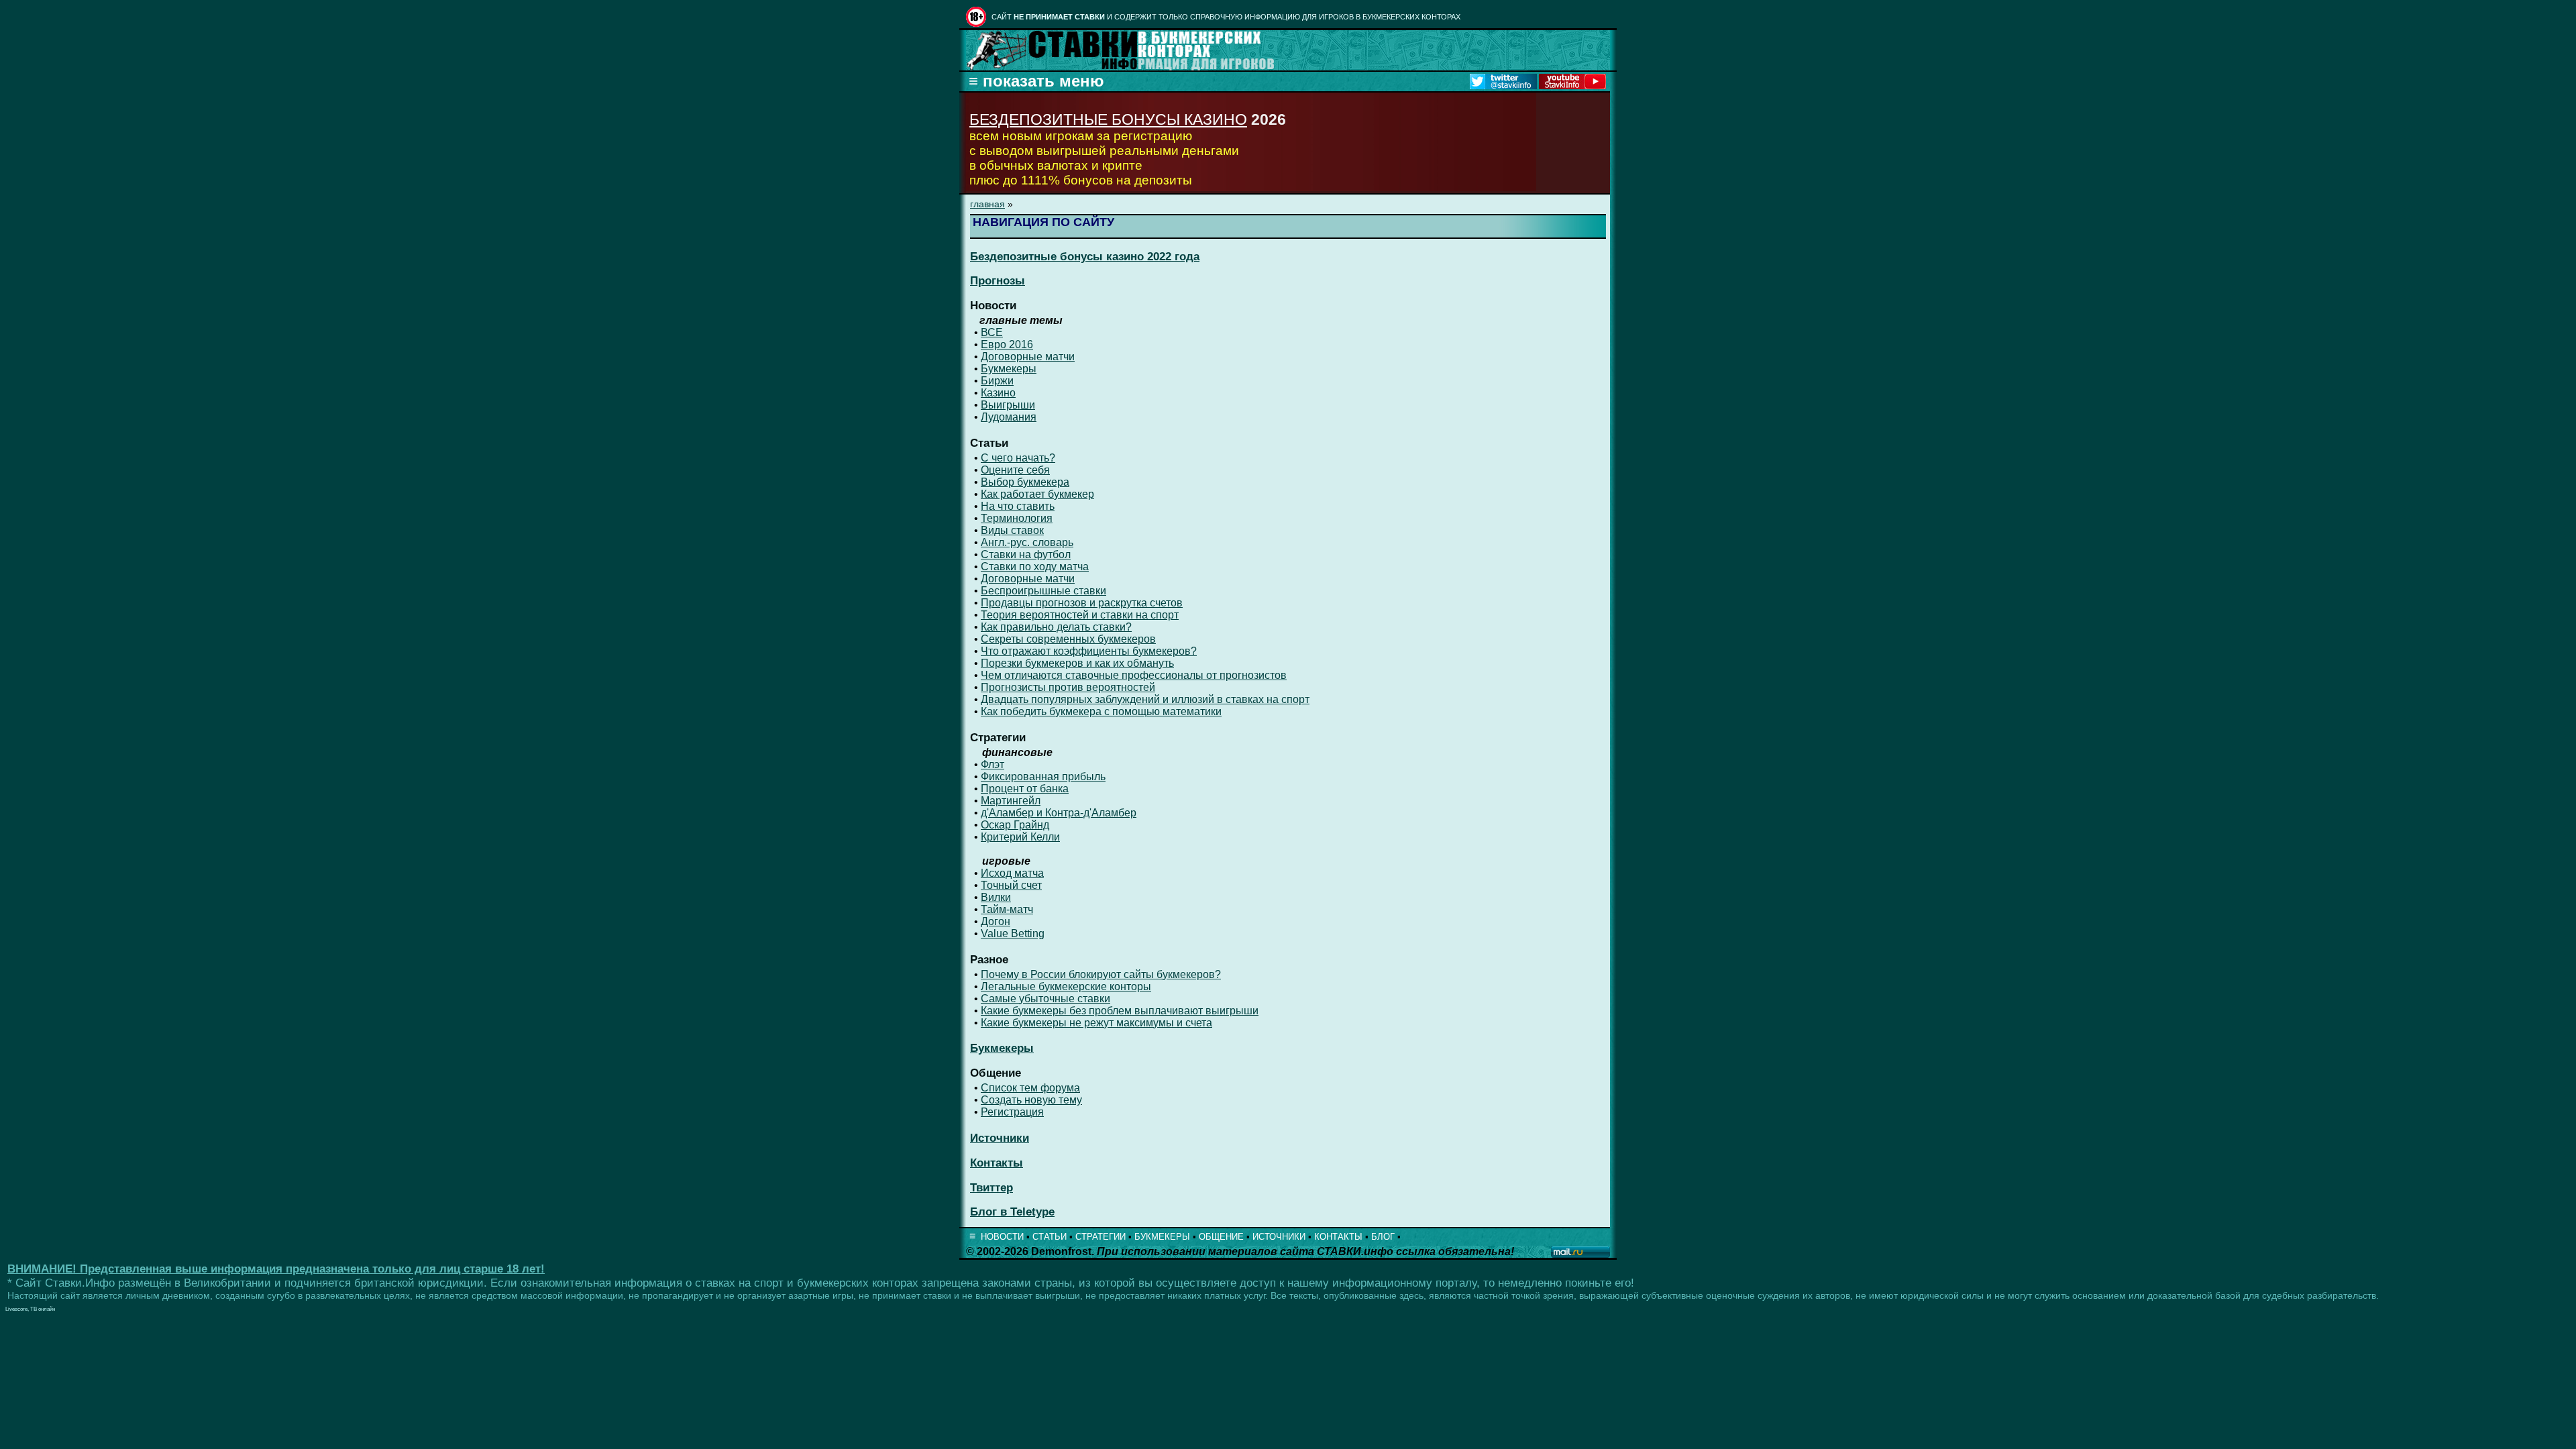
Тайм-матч (1007, 909)
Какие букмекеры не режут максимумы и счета (1096, 1023)
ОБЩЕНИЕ (1221, 1237)
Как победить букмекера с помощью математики (1101, 711)
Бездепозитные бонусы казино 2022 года (1085, 257)
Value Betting (1013, 933)
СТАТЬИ (1050, 1237)
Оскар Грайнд (1015, 825)
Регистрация (1012, 1112)
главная (987, 204)
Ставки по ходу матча (1035, 567)
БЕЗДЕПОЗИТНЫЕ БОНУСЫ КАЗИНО (1108, 119)
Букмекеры (1009, 369)
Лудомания (1009, 417)
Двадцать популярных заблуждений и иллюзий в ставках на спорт (1145, 699)
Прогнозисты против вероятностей (1068, 687)
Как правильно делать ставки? (1056, 627)
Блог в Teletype (1012, 1212)
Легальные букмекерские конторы (1066, 986)
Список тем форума (1030, 1088)
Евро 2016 (1007, 344)
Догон (996, 921)
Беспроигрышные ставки (1043, 591)
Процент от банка (1025, 789)
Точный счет (1011, 885)
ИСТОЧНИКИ (1279, 1237)
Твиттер (991, 1188)
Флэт (992, 764)
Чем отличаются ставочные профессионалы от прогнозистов (1134, 675)
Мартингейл (1011, 801)
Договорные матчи (1028, 357)
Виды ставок (1012, 530)
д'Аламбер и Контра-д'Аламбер (1059, 813)
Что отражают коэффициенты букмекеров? (1089, 651)
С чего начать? (1018, 458)
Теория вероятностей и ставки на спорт (1080, 615)
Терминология (1017, 518)
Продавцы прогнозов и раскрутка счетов (1082, 603)
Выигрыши (1008, 405)
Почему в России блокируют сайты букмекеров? (1101, 974)
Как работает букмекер (1037, 494)
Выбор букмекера (1025, 482)
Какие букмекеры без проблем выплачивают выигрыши (1120, 1011)
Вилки (996, 897)
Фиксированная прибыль (1043, 776)
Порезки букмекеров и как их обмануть (1077, 663)
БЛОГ (1383, 1237)
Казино (998, 393)
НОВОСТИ (1002, 1237)
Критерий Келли (1020, 837)
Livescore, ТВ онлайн (30, 1309)
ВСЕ (992, 332)
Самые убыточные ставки (1045, 999)
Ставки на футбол (1026, 554)
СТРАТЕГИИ (1101, 1237)
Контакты (997, 1163)
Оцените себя (1015, 470)
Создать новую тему (1031, 1100)
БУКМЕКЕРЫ (1162, 1237)
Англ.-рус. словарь (1027, 542)
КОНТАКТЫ (1338, 1237)
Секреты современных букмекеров (1068, 639)
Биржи (997, 381)
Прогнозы (998, 281)
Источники (1000, 1138)
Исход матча (1012, 873)
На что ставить (1018, 506)
